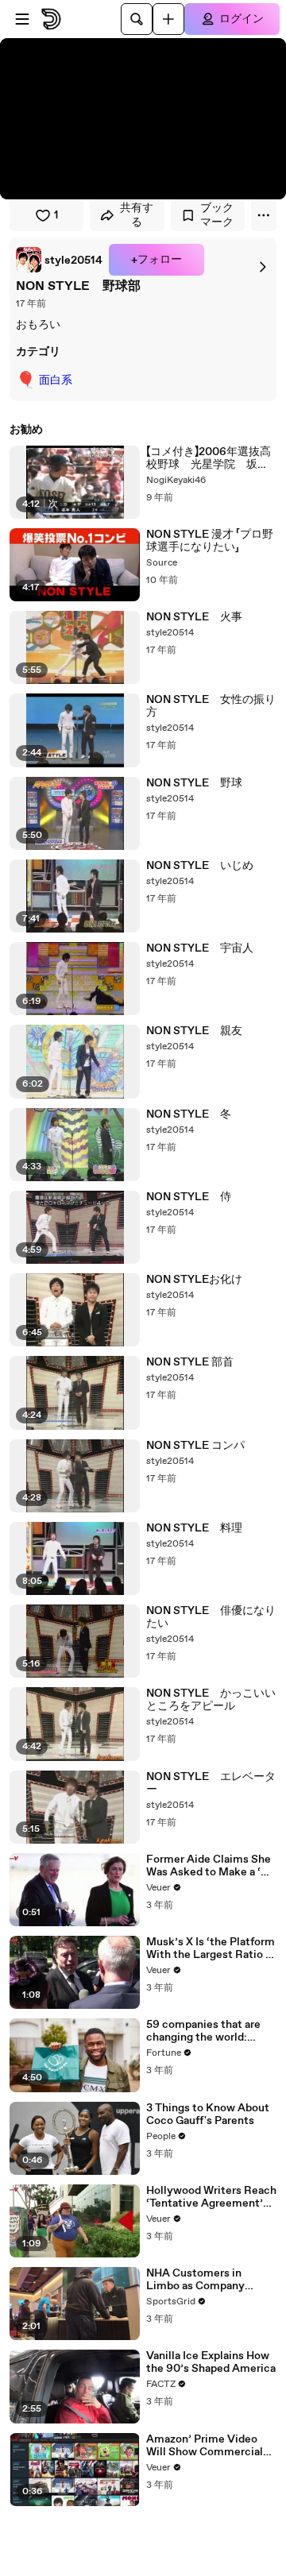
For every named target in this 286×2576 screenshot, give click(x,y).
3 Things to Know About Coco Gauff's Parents (208, 2114)
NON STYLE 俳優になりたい (211, 1617)
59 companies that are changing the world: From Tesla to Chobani (203, 2031)
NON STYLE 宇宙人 (200, 948)
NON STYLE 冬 (189, 1114)
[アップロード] (168, 19)
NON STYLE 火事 (194, 617)
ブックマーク (217, 215)
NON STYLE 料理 (194, 1528)
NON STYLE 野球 (194, 783)
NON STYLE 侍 (189, 1197)
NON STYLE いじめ (200, 866)
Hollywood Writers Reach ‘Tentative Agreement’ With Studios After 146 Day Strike (211, 2197)
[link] (59, 260)
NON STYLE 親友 (194, 1031)
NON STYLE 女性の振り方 (211, 706)
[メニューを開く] (22, 19)
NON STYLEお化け (194, 1280)
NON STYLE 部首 (190, 1362)
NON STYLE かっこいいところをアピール (211, 1700)
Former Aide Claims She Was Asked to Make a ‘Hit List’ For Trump (211, 1866)
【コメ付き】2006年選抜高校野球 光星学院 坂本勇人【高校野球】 (209, 458)
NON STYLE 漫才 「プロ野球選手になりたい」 (210, 541)
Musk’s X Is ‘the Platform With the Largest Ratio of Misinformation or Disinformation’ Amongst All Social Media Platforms (211, 1948)
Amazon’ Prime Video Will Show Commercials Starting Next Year (207, 2446)
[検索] (137, 19)
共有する (137, 215)
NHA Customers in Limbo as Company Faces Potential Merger (207, 2280)
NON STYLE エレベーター (211, 1783)
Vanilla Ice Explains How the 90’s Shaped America (211, 2362)
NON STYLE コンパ (195, 1446)
